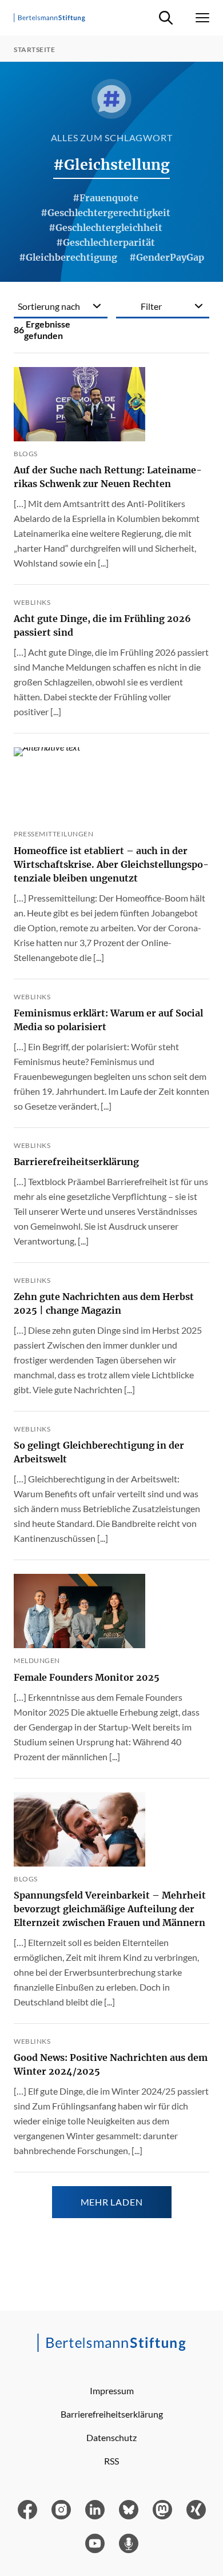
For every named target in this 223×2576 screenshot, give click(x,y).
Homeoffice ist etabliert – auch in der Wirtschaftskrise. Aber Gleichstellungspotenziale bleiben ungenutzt (111, 864)
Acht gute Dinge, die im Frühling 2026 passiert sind (102, 625)
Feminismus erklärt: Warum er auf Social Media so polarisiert (108, 1020)
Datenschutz (111, 2437)
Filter (151, 306)
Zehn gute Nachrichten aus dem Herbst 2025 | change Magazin (104, 1303)
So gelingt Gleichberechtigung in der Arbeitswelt (99, 1452)
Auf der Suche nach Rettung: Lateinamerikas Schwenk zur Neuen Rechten (108, 477)
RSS (111, 2461)
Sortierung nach (49, 306)
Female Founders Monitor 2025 (87, 1677)
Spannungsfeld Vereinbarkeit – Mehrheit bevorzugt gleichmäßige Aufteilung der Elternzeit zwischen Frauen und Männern (110, 1909)
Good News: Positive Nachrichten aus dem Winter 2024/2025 (111, 2064)
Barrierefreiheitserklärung (76, 1162)
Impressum (112, 2390)
